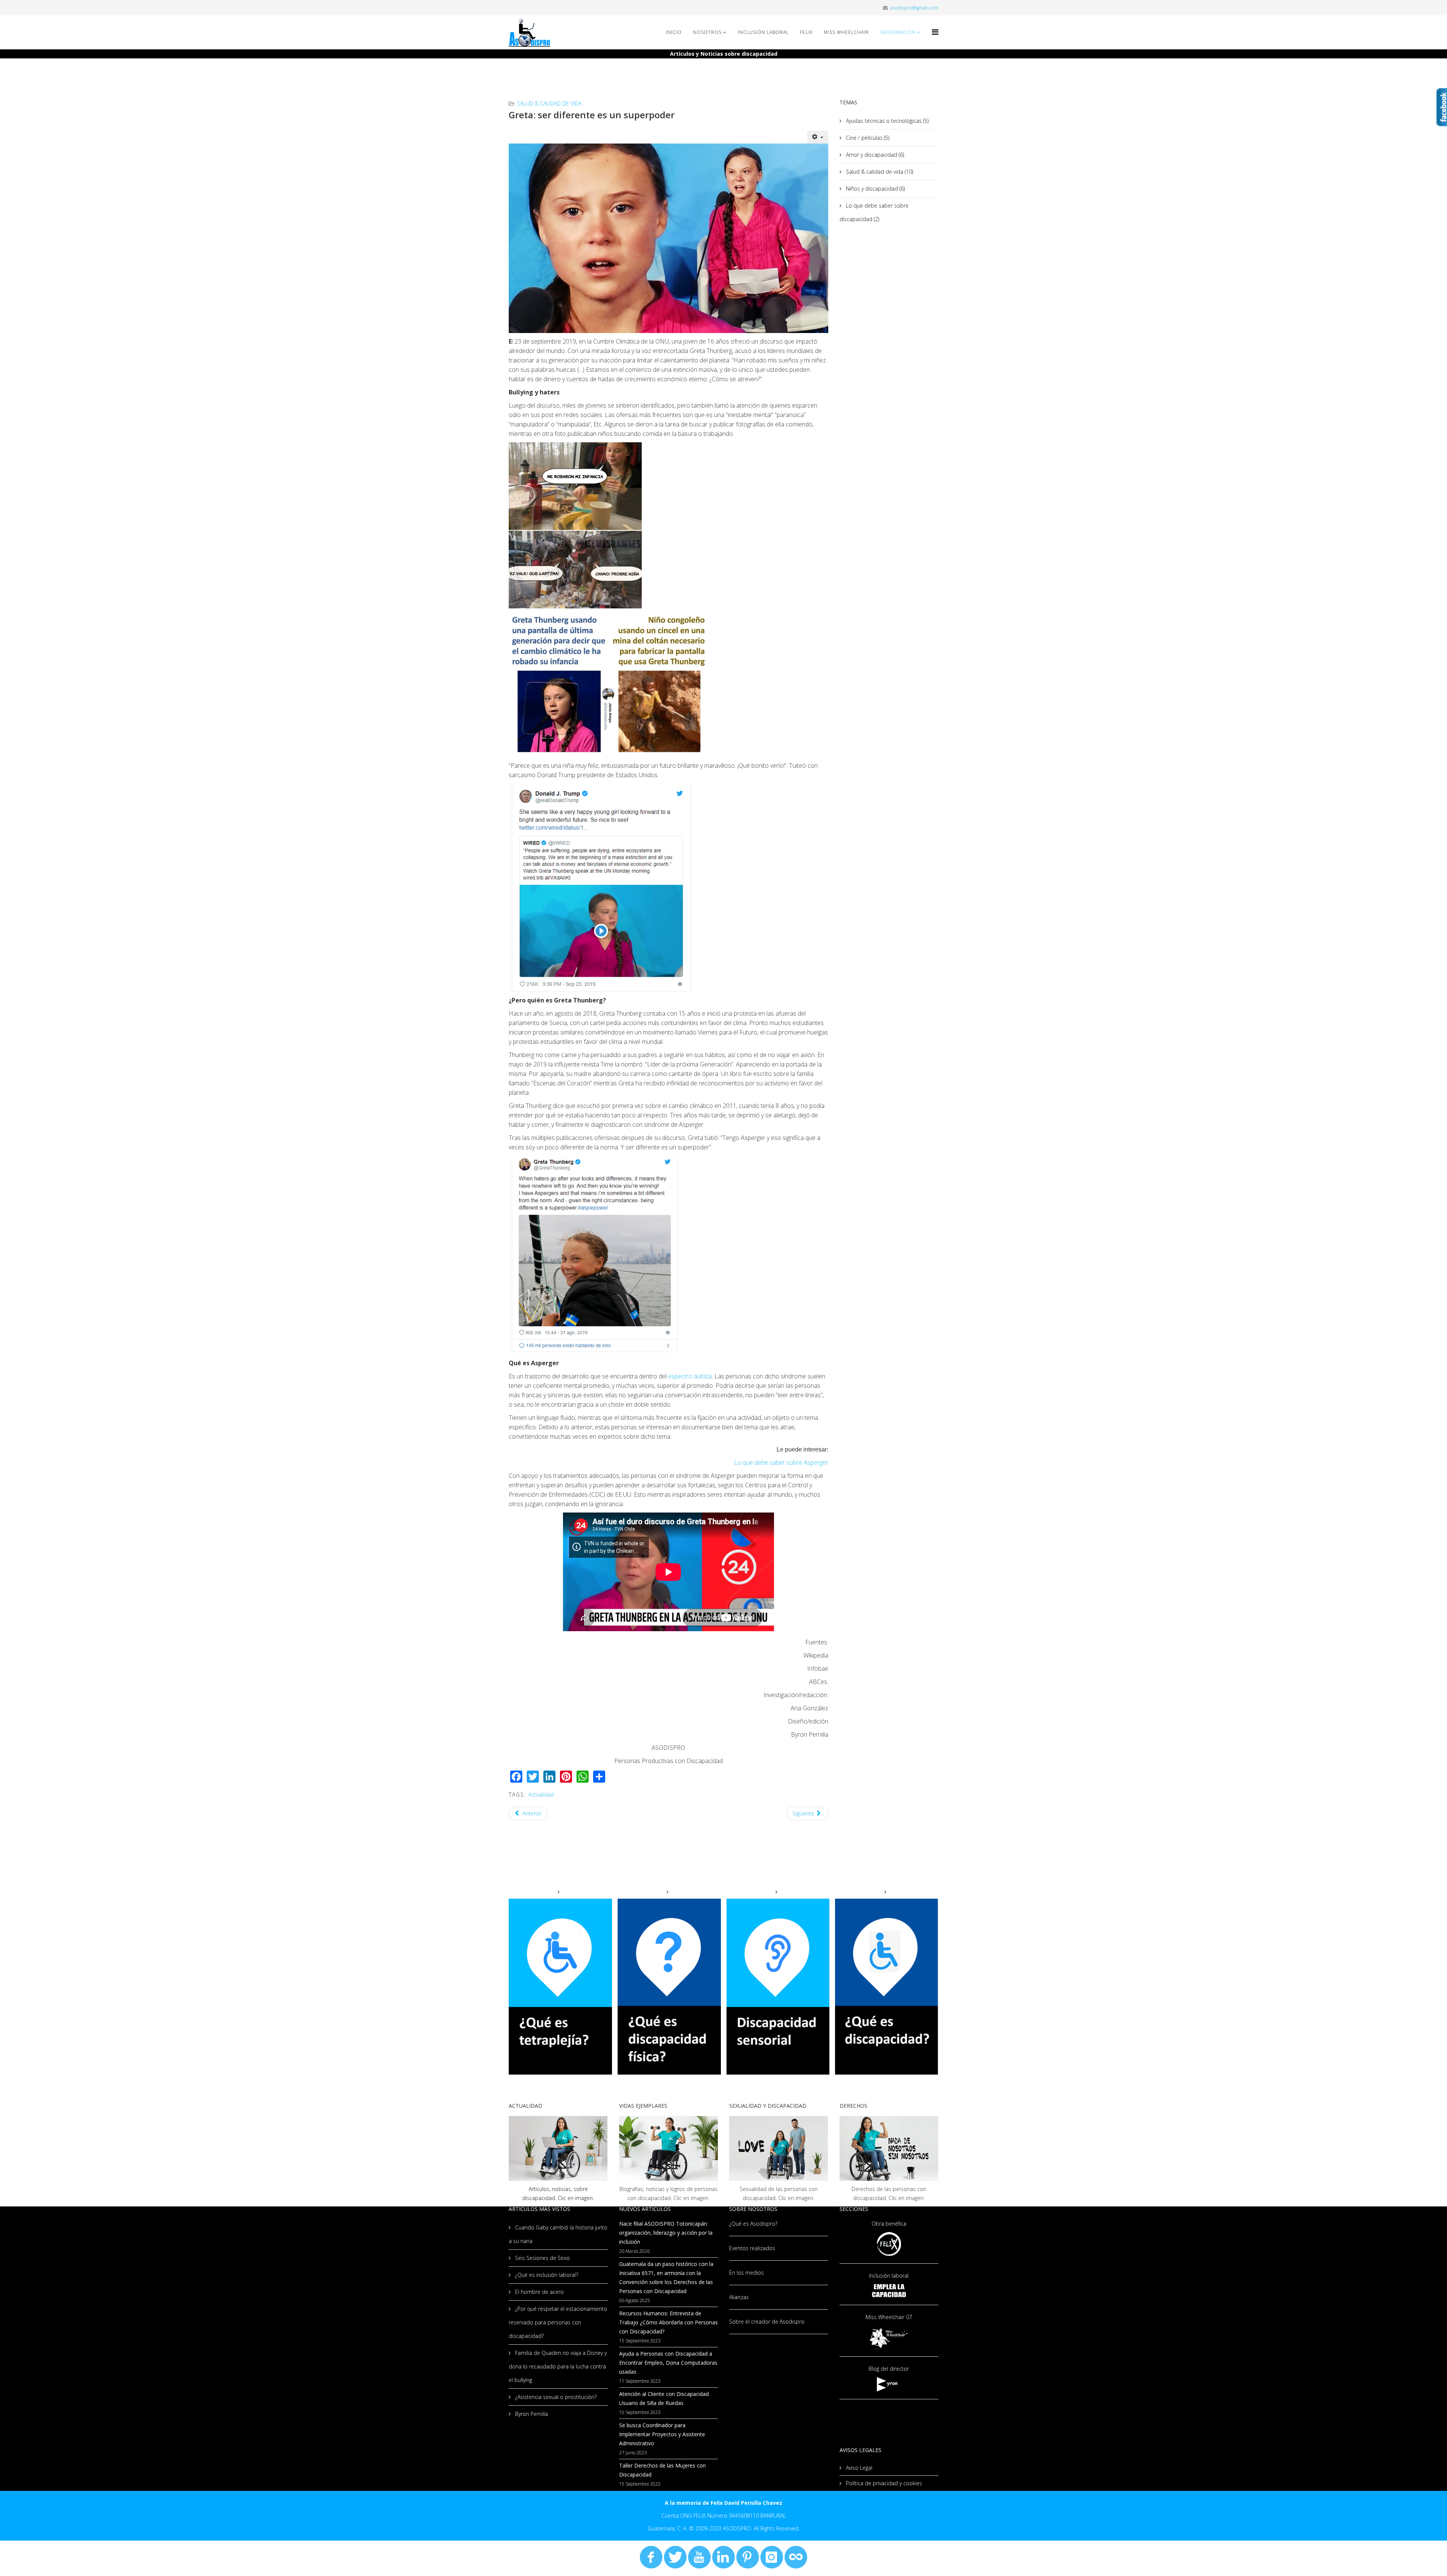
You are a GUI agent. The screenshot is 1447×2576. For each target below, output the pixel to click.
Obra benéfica (889, 2224)
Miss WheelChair (846, 32)
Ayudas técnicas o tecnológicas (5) (886, 121)
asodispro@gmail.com (914, 8)
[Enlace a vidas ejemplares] (669, 2148)
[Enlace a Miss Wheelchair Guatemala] (889, 2337)
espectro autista (690, 1376)
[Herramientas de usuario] (818, 137)
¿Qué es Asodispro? (753, 2224)
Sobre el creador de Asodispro (767, 2322)
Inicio (674, 32)
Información (898, 32)
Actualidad (541, 1794)
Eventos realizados (752, 2248)
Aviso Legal (858, 2468)
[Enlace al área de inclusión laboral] (889, 2291)
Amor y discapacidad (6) (874, 155)
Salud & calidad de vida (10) (879, 172)
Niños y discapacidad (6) (875, 189)
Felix (806, 32)
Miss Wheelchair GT (889, 2317)
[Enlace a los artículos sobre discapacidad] (558, 2148)
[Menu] (935, 32)
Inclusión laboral (889, 2276)
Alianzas (739, 2297)
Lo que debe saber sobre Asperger (781, 1462)
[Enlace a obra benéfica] (889, 2244)
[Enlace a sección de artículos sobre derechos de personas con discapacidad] (889, 2148)
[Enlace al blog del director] (889, 2384)
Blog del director (889, 2369)
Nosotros (707, 32)
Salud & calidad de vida (549, 103)
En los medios (746, 2273)
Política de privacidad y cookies (883, 2483)
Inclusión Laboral (763, 32)
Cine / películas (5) (867, 138)
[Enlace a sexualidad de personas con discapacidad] (779, 2148)
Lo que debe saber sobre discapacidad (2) (874, 212)
